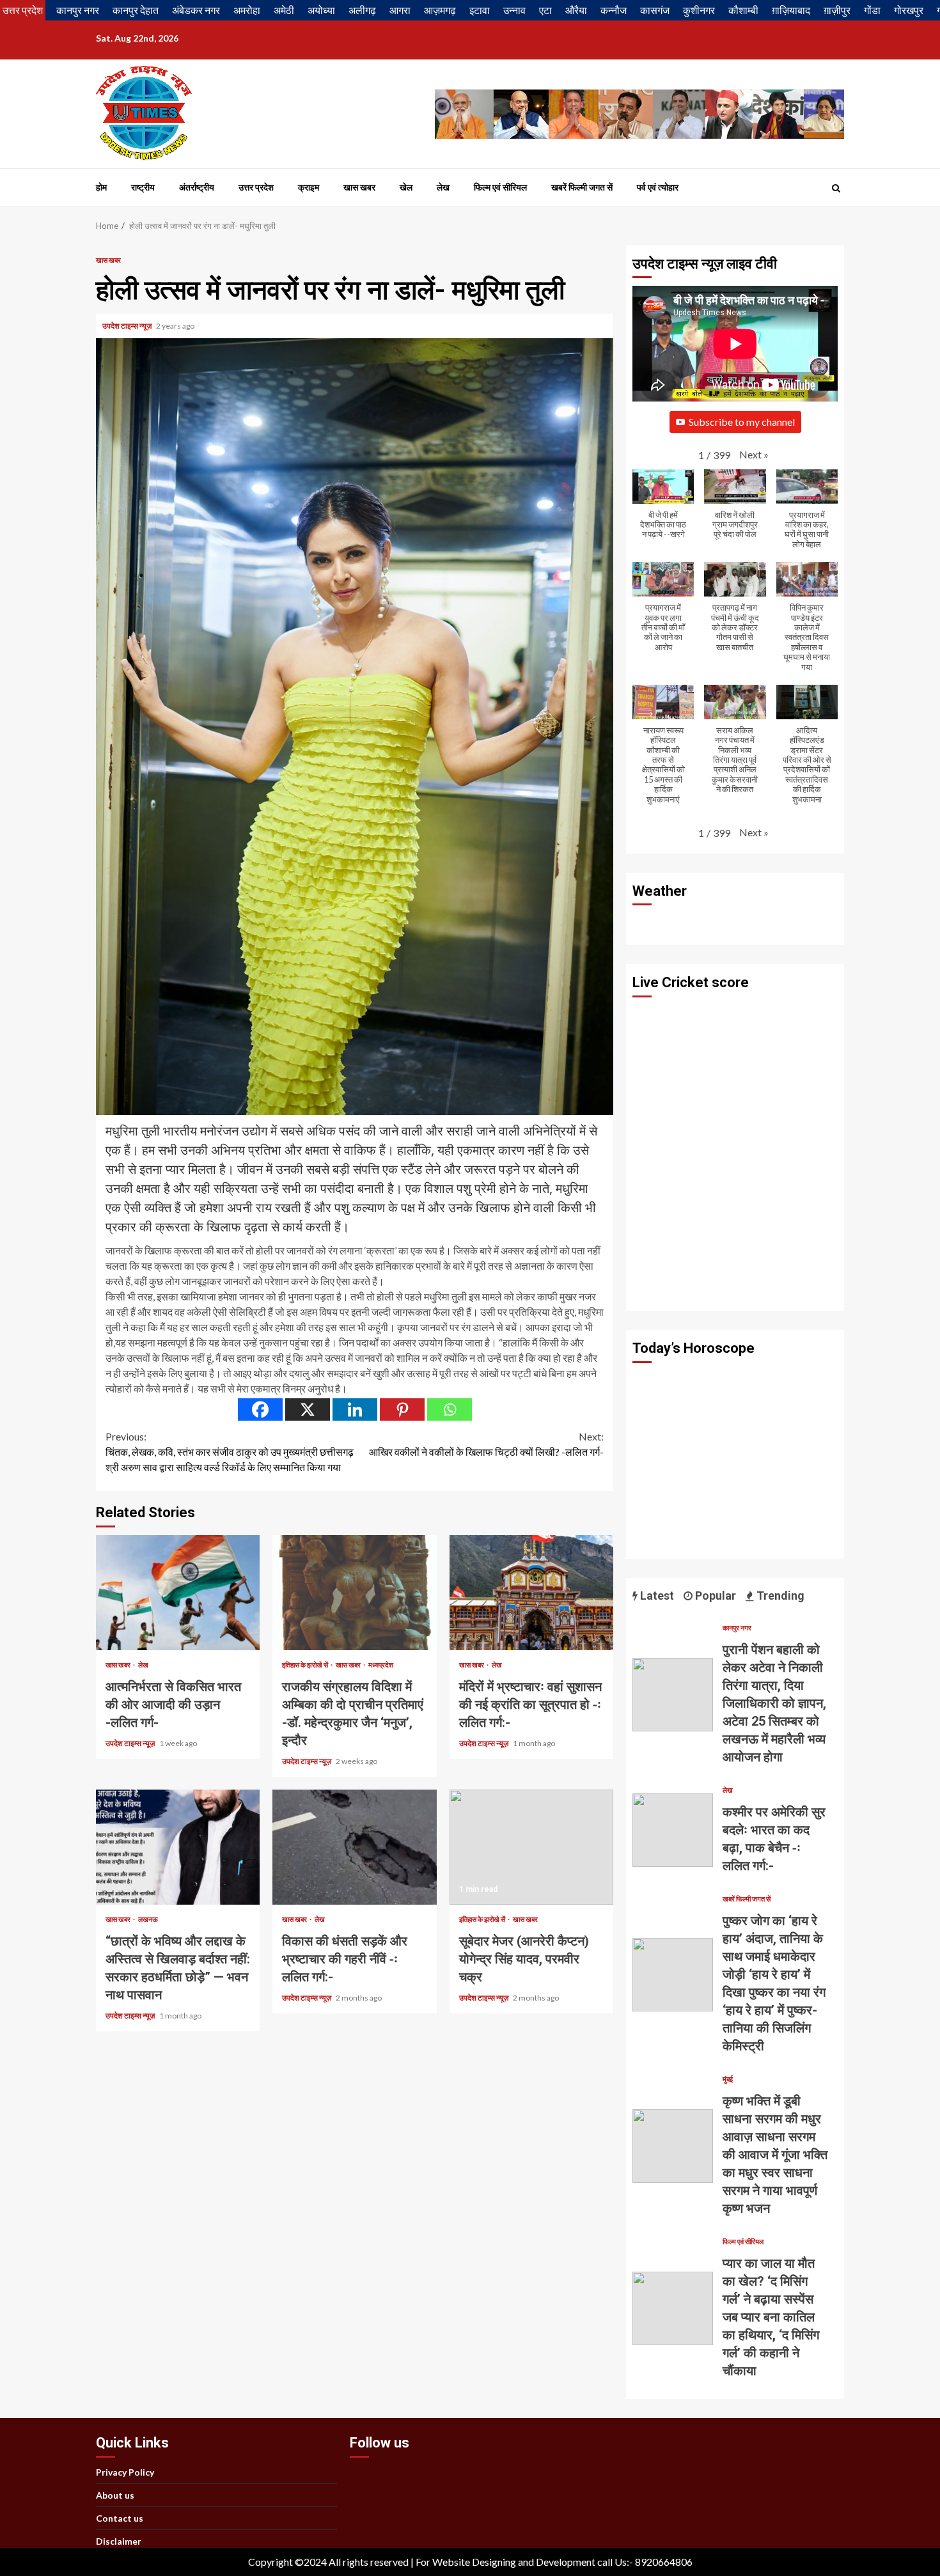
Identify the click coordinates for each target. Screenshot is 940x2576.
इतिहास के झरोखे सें (306, 1665)
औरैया (576, 10)
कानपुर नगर (78, 10)
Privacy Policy (125, 2472)
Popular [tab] (714, 1596)
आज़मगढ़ (440, 10)
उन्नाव (514, 10)
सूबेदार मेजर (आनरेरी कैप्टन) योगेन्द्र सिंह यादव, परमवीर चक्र (531, 1847)
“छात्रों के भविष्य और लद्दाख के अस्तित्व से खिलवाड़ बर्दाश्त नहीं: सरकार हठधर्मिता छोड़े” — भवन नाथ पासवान (178, 1847)
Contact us (120, 2518)
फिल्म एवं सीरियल (500, 187)
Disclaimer (119, 2541)
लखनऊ (148, 1919)
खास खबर (359, 187)
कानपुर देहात (136, 10)
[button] (754, 455)
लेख (443, 187)
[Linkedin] (355, 1409)
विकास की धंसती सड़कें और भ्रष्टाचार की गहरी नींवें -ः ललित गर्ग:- (354, 1847)
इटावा (480, 10)
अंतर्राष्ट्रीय (197, 187)
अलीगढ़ (362, 10)
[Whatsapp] (450, 1409)
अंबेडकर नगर (196, 10)
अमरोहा (247, 10)
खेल (406, 187)
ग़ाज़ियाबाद (791, 10)
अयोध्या (321, 10)
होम (101, 187)
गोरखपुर (909, 10)
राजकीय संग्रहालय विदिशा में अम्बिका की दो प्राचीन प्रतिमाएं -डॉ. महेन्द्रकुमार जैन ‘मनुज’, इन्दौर (354, 1593)
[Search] (836, 188)
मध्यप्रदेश (381, 1665)
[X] (308, 1409)
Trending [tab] (779, 1596)
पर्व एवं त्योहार (658, 187)
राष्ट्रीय (143, 187)
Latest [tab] (656, 1596)
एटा (545, 10)
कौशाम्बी (743, 10)
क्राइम (309, 187)
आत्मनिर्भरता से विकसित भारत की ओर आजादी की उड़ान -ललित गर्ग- (178, 1593)
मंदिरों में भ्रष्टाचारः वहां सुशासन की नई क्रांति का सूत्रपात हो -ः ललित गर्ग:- (531, 1593)
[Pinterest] (402, 1409)
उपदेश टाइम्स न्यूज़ (128, 326)
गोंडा (872, 10)
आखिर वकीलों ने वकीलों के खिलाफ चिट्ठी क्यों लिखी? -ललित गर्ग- (486, 1444)
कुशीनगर (699, 10)
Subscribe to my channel (742, 422)
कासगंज (655, 10)
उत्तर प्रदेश (23, 10)
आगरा (400, 10)
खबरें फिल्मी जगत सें (582, 187)
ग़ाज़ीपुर (837, 10)
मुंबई (728, 2079)
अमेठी (284, 10)
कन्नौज (614, 10)
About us (115, 2495)
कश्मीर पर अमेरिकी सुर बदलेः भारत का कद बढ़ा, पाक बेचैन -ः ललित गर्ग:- (673, 1830)
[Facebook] (260, 1409)
